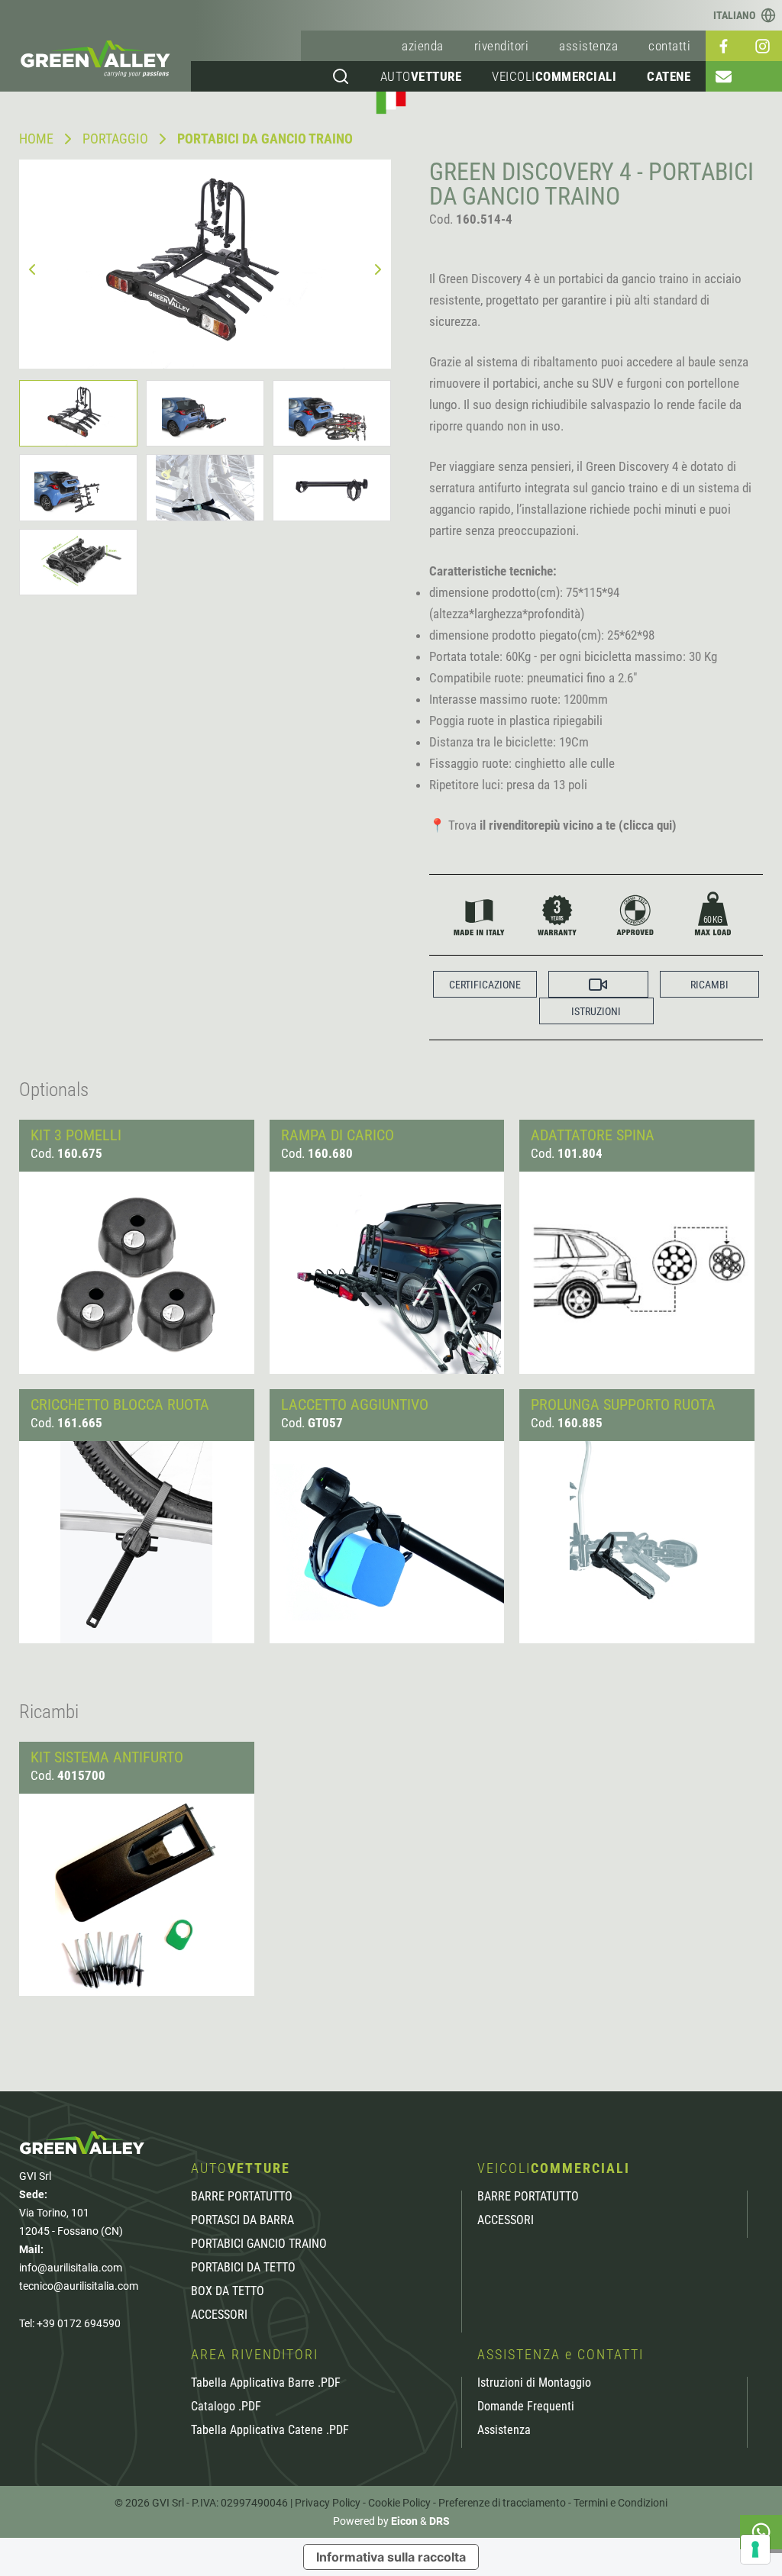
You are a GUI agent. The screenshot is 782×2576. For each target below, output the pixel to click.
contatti (669, 46)
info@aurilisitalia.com (71, 2268)
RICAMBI (709, 985)
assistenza (588, 46)
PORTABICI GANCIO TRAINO (259, 2244)
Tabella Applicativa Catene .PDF (270, 2430)
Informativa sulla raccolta (391, 2557)
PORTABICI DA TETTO (243, 2268)
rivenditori (502, 46)
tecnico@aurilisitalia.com (79, 2286)
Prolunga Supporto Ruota (623, 1404)
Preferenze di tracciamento (502, 2503)
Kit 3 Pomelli (76, 1135)
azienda (423, 46)
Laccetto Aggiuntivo (355, 1404)
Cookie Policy (399, 2503)
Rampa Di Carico (338, 1135)
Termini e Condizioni (620, 2503)
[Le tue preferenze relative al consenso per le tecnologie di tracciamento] (755, 2549)
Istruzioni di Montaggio (534, 2383)
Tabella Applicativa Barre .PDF (266, 2383)
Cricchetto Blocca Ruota (120, 1404)
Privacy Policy (328, 2503)
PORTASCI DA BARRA (242, 2220)
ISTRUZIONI (596, 1011)
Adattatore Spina (593, 1135)
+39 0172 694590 (79, 2323)
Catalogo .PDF (226, 2407)
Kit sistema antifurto (107, 1757)
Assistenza (504, 2430)
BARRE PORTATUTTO (242, 2197)
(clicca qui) (648, 825)
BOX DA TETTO (228, 2291)
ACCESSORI (219, 2315)
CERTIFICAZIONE (485, 985)
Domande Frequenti (526, 2407)
